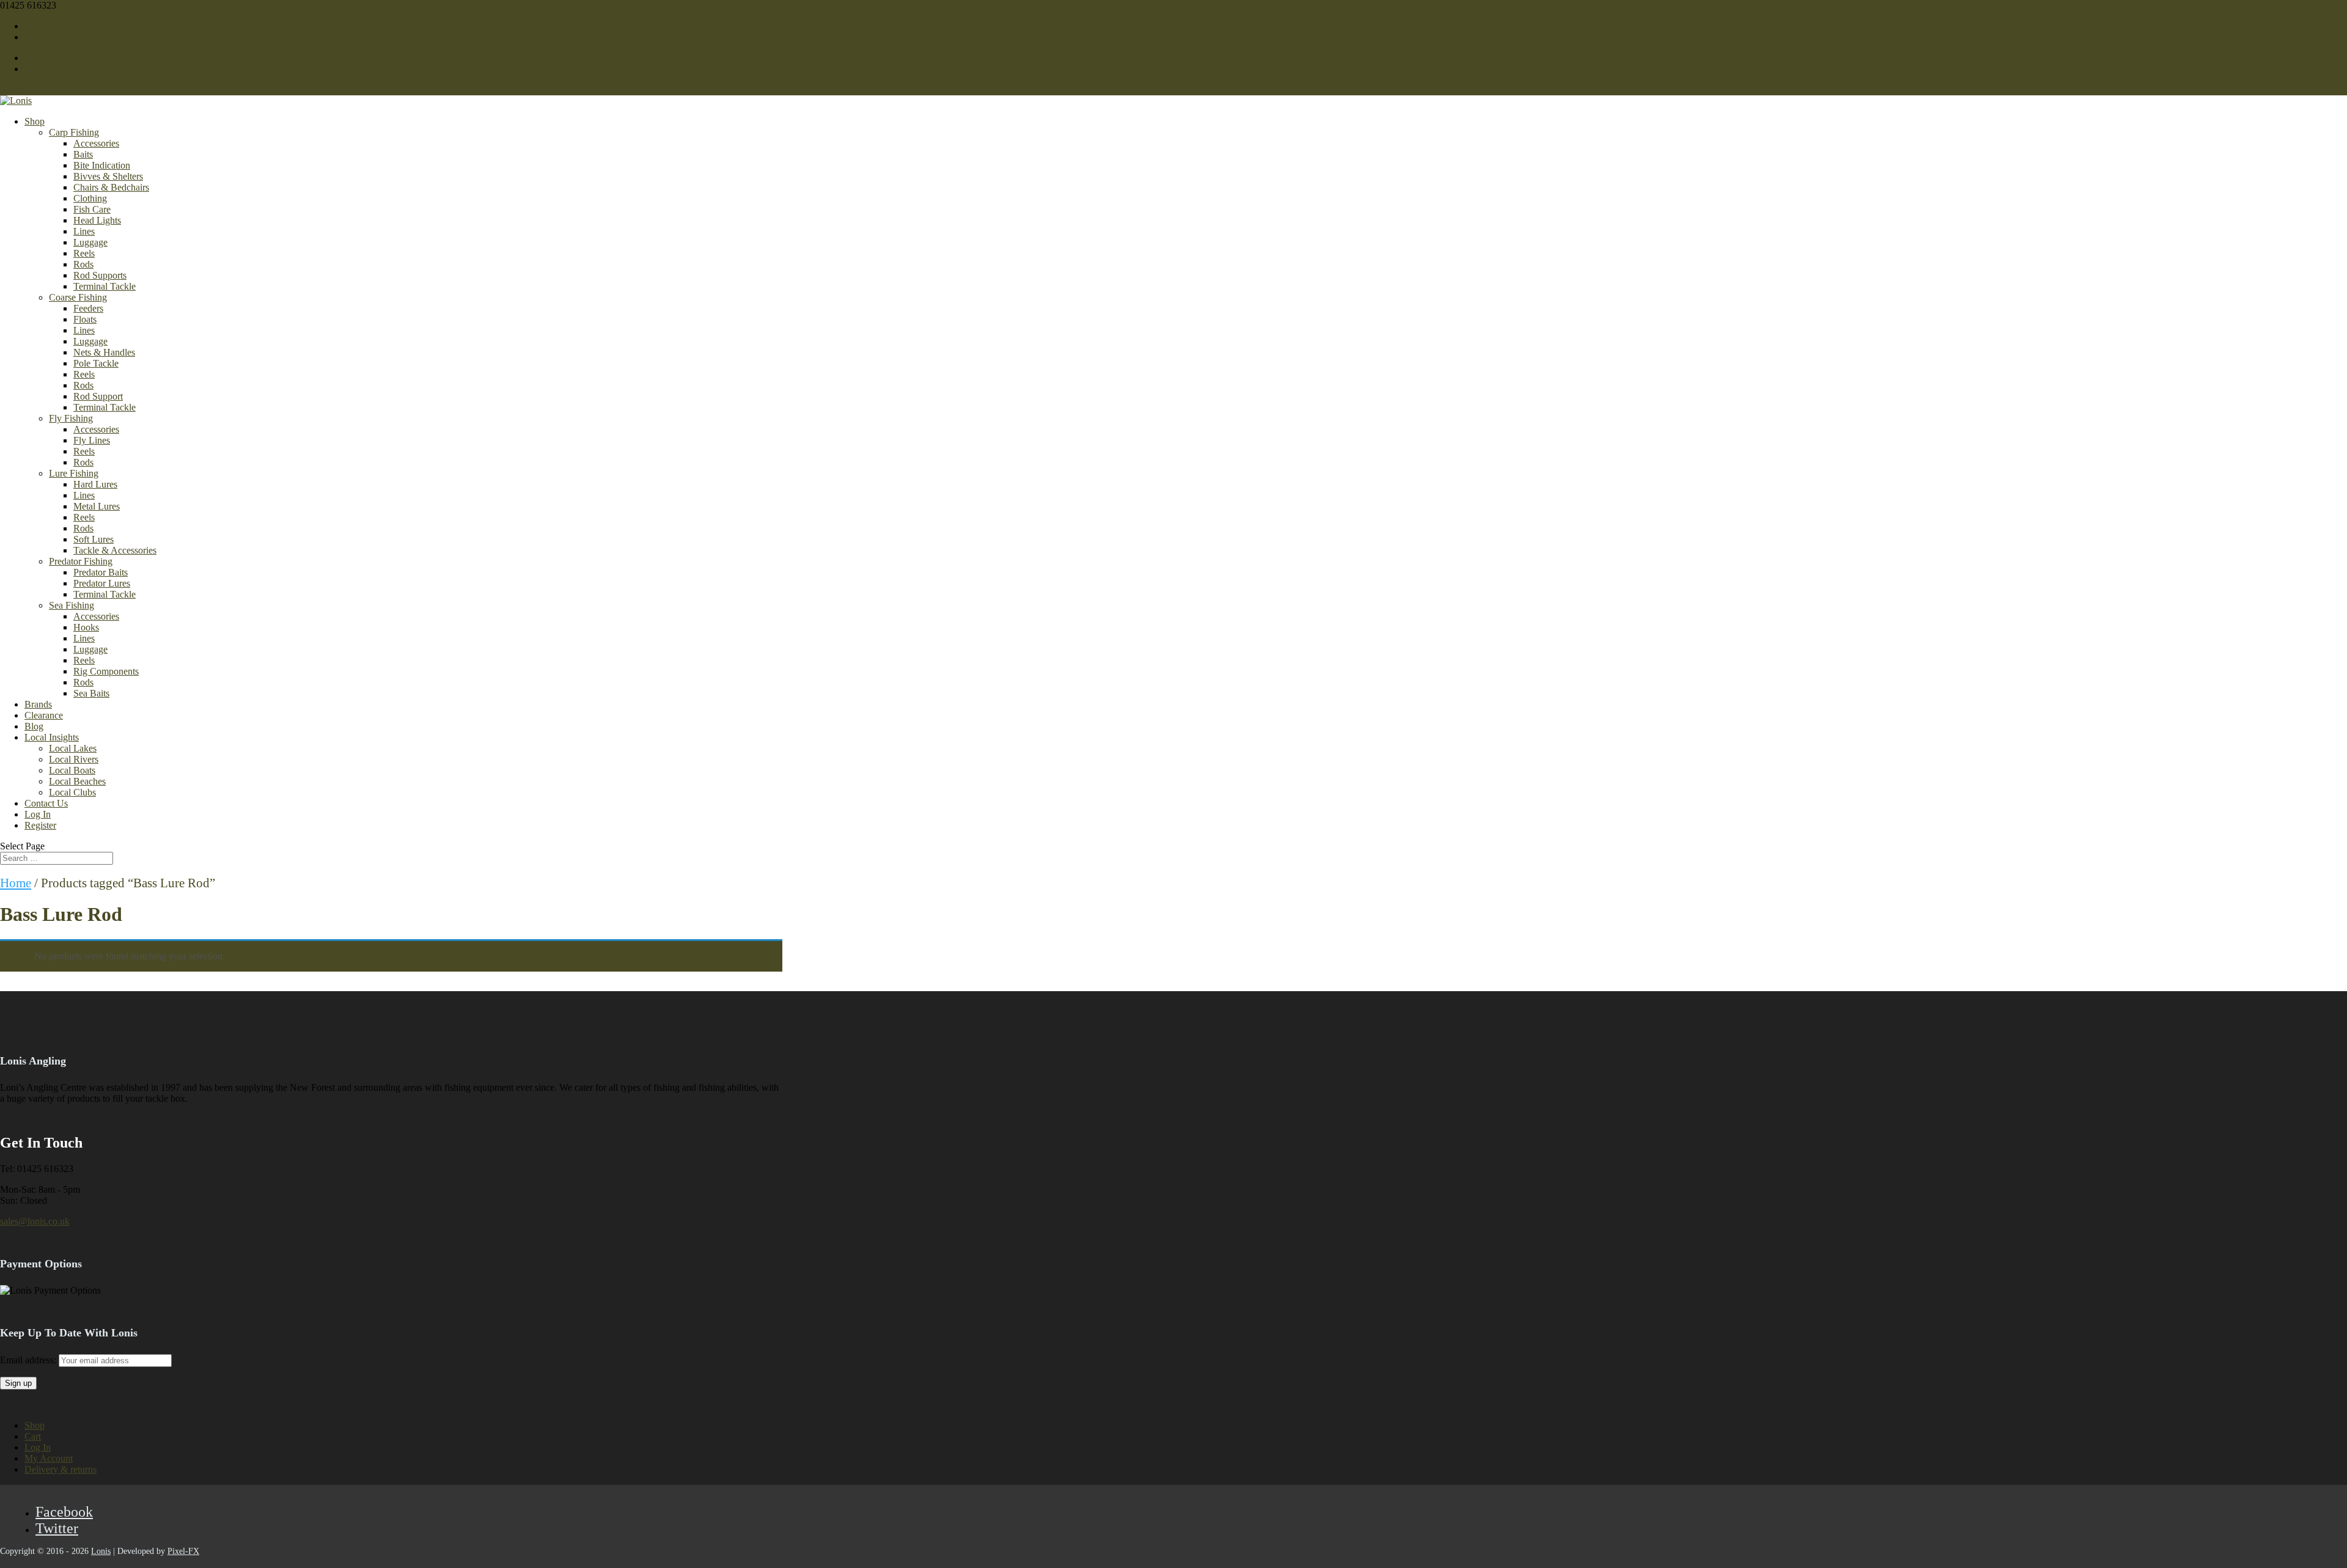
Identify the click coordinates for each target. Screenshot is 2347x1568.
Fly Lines (92, 440)
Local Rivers (74, 759)
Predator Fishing (81, 561)
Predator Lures (102, 583)
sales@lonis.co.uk (35, 1221)
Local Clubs (72, 792)
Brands (38, 704)
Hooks (86, 627)
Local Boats (72, 770)
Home (16, 883)
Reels (84, 253)
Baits (83, 154)
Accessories (96, 143)
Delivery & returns (61, 1469)
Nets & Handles (104, 352)
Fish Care (92, 209)
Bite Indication (102, 165)
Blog (34, 726)
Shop (35, 121)
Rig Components (106, 671)
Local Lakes (73, 748)
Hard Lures (95, 484)
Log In (38, 814)
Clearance (44, 715)
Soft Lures (94, 539)
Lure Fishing (74, 473)
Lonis (101, 1551)
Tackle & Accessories (115, 550)
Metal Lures (97, 506)
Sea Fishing (72, 605)
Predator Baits (101, 572)
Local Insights (52, 737)
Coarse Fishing (78, 297)
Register (40, 825)
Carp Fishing (74, 132)
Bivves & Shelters (108, 176)
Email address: (29, 1360)
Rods (83, 264)
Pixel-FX (183, 1551)
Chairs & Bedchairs (111, 187)
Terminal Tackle (105, 286)
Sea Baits (91, 693)
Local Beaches (77, 781)
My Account (49, 1458)
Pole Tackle (96, 363)
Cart (33, 1436)
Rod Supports (100, 275)
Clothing (90, 198)
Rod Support (98, 396)
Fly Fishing (71, 418)
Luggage (90, 242)
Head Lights (97, 220)
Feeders (88, 308)
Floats (85, 319)
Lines (84, 231)
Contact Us (46, 803)
